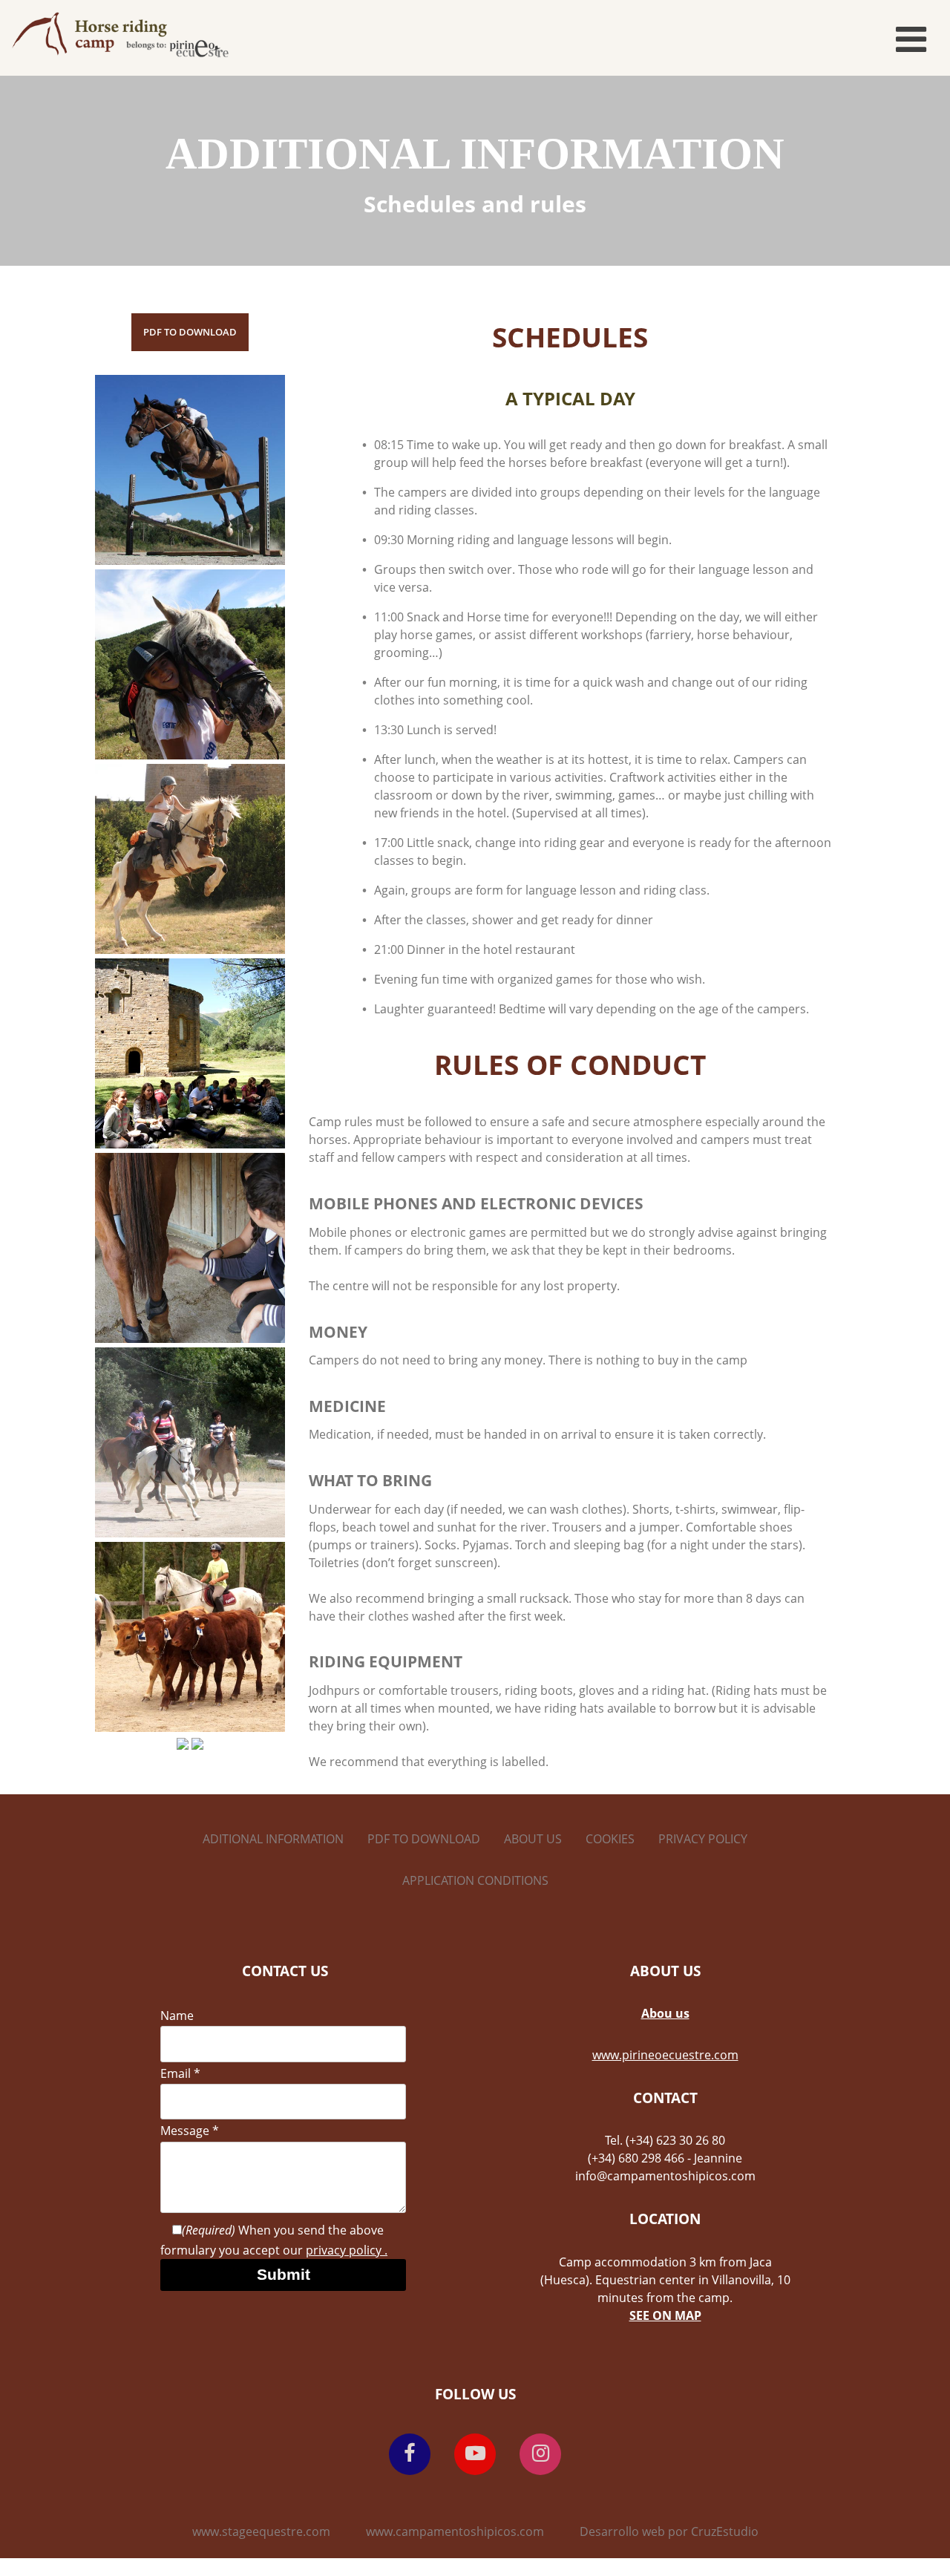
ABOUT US (533, 1839)
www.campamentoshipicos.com (455, 2531)
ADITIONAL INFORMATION (273, 1839)
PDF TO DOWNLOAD (190, 332)
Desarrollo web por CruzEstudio (669, 2531)
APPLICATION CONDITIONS (475, 1880)
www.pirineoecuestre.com (665, 2055)
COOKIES (610, 1839)
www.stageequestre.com (261, 2531)
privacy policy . (347, 2250)
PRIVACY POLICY (703, 1839)
